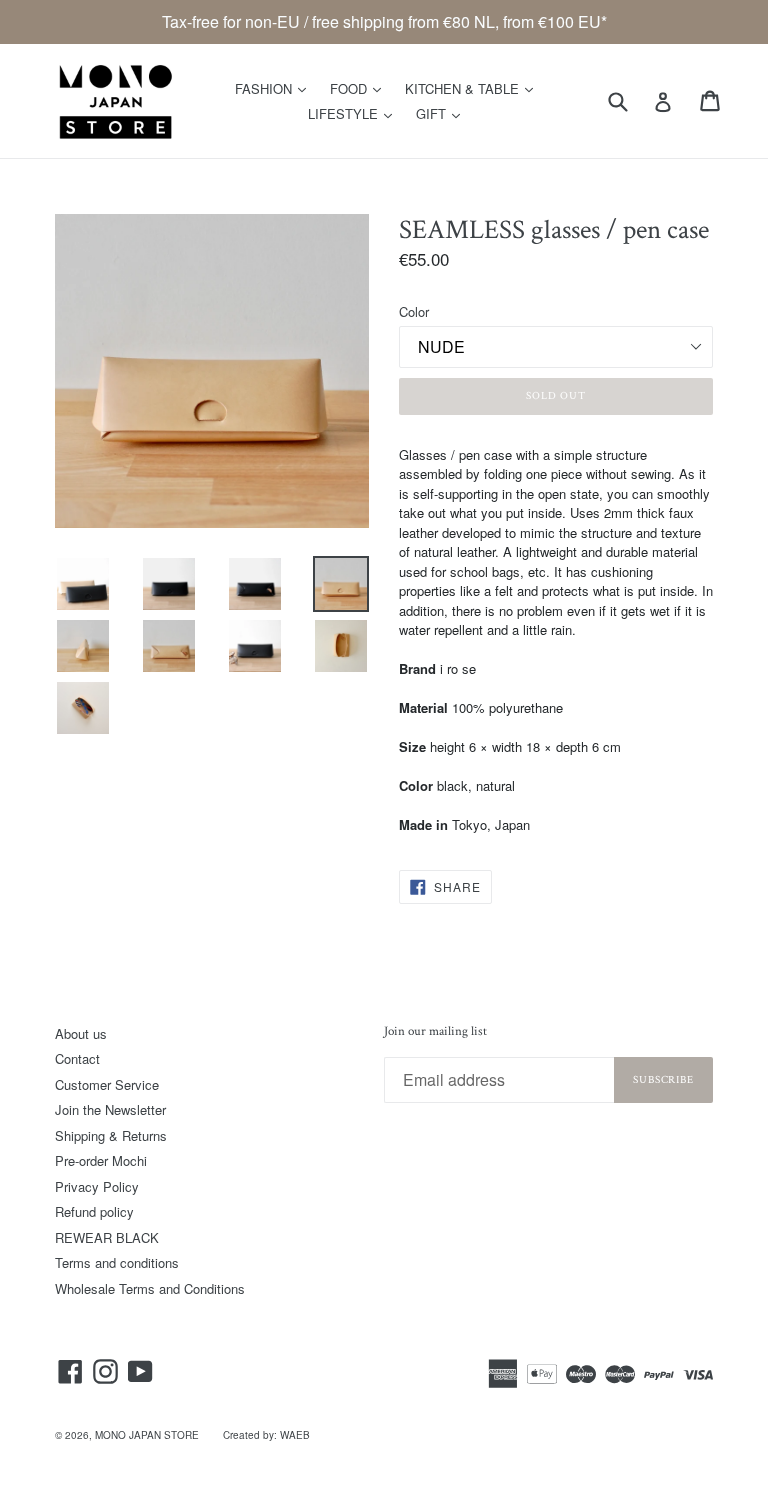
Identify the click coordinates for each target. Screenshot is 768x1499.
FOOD (360, 88)
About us (81, 1033)
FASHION (275, 88)
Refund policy (94, 1211)
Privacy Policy (97, 1186)
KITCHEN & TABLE (474, 88)
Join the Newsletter (110, 1109)
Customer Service (107, 1084)
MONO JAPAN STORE (147, 1435)
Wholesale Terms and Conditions (150, 1288)
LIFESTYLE (355, 113)
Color (414, 311)
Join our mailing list (435, 1032)
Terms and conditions (117, 1262)
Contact (77, 1058)
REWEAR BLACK (107, 1237)
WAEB (295, 1435)
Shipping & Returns (111, 1135)
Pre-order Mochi (101, 1160)
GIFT (443, 113)
